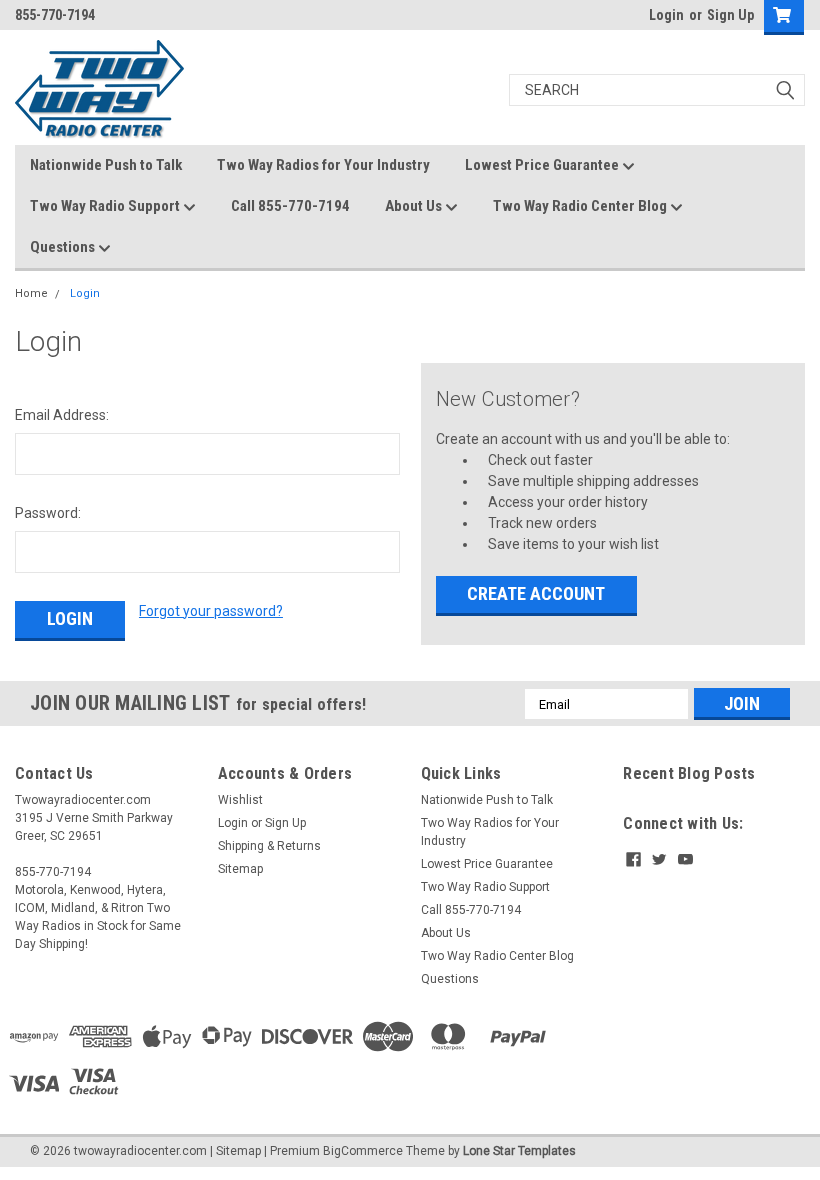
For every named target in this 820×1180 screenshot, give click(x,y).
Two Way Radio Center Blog (581, 206)
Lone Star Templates (519, 1151)
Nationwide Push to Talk (106, 165)
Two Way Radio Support (106, 206)
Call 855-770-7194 (290, 206)
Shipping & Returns (269, 846)
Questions (64, 247)
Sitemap (240, 869)
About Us (415, 206)
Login (666, 15)
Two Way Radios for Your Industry (323, 165)
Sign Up (730, 15)
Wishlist (240, 800)
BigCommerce (363, 1151)
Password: (48, 513)
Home (31, 293)
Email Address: (62, 415)
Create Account (536, 593)
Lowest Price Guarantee (543, 165)
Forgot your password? (211, 611)
